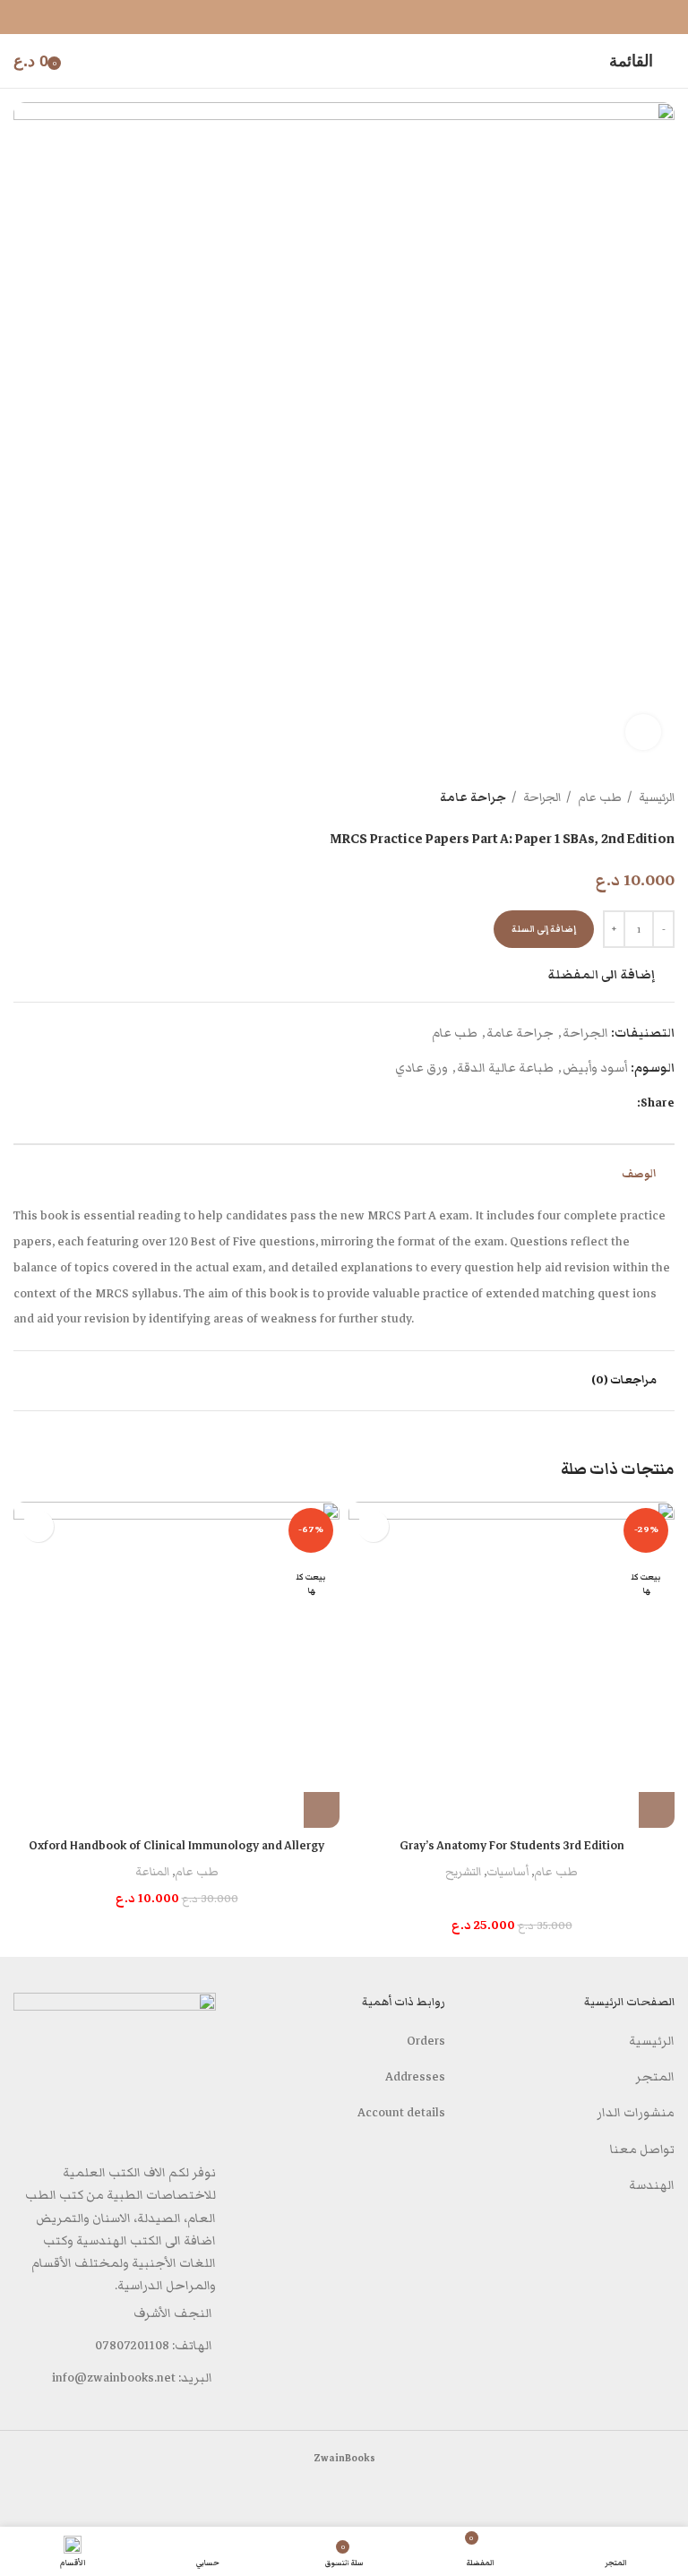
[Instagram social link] (653, 2495)
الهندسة (652, 2185)
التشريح (463, 1872)
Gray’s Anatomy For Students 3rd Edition (512, 1846)
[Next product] (22, 798)
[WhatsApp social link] (630, 2495)
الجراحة (541, 797)
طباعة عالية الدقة (505, 1068)
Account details (401, 2113)
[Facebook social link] (356, 17)
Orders (426, 2041)
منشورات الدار (636, 2113)
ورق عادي (421, 1068)
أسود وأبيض (595, 1068)
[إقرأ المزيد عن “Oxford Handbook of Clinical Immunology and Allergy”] (322, 1810)
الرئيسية (655, 797)
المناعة (152, 1872)
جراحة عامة (473, 797)
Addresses (415, 2077)
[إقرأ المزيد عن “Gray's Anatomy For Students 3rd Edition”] (657, 1810)
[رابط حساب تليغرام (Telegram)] (332, 17)
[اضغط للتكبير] (643, 732)
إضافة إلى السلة (544, 929)
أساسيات (507, 1872)
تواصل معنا (642, 2150)
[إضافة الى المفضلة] (373, 1526)
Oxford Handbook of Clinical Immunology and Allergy (176, 1846)
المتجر (655, 2077)
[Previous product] (58, 798)
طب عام (598, 797)
